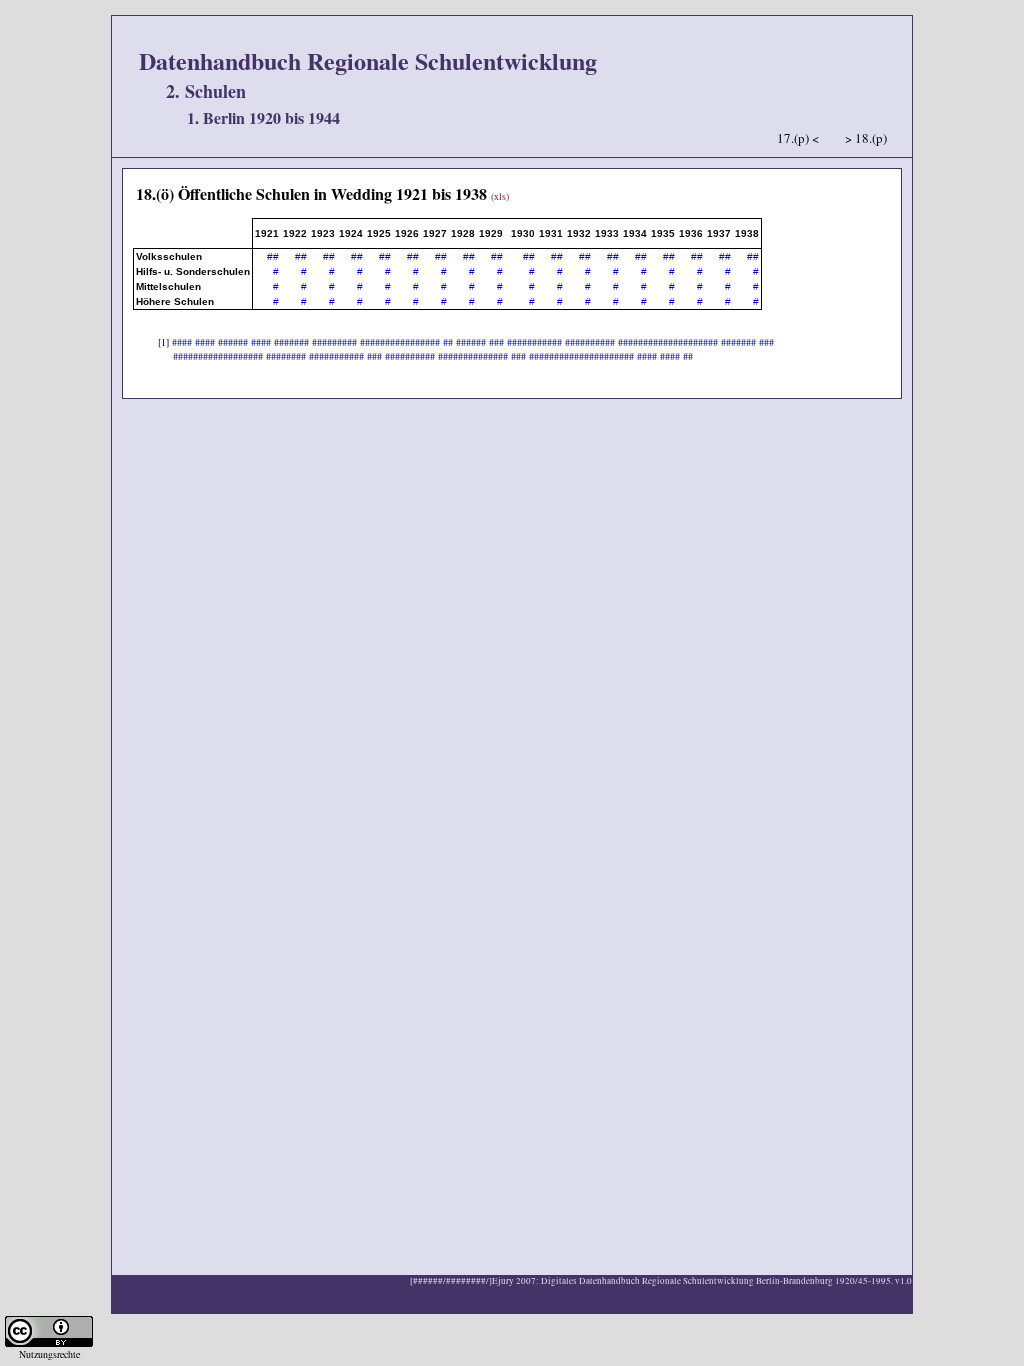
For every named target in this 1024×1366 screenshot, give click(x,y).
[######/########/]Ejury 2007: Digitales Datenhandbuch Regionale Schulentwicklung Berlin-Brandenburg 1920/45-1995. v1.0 (661, 1281)
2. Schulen (206, 91)
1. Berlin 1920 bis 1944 (263, 117)
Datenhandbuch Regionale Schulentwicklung (368, 60)
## (273, 256)
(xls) (500, 196)
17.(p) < (798, 138)
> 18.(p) (866, 138)
